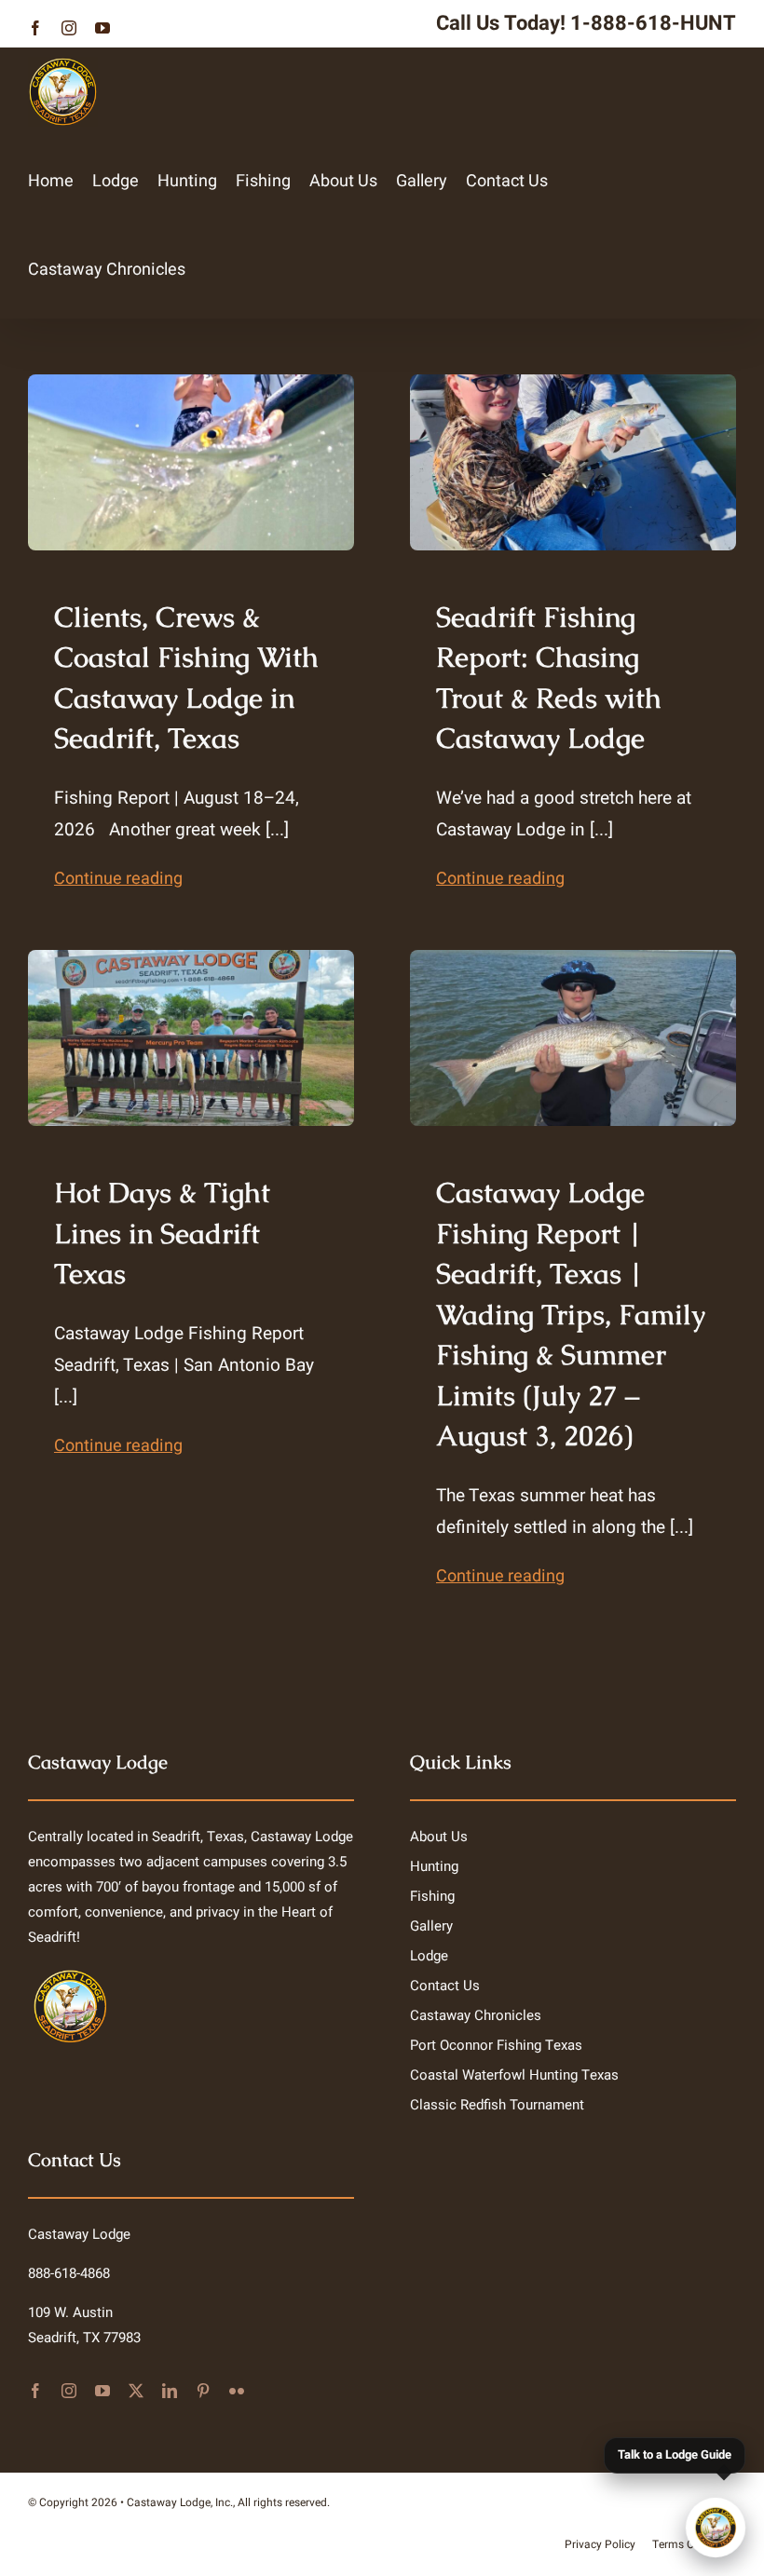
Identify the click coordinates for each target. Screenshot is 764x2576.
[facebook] (35, 2391)
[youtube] (102, 2391)
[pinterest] (203, 2391)
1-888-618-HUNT (653, 23)
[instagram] (69, 2391)
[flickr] (237, 2391)
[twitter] (136, 2391)
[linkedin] (170, 2391)
